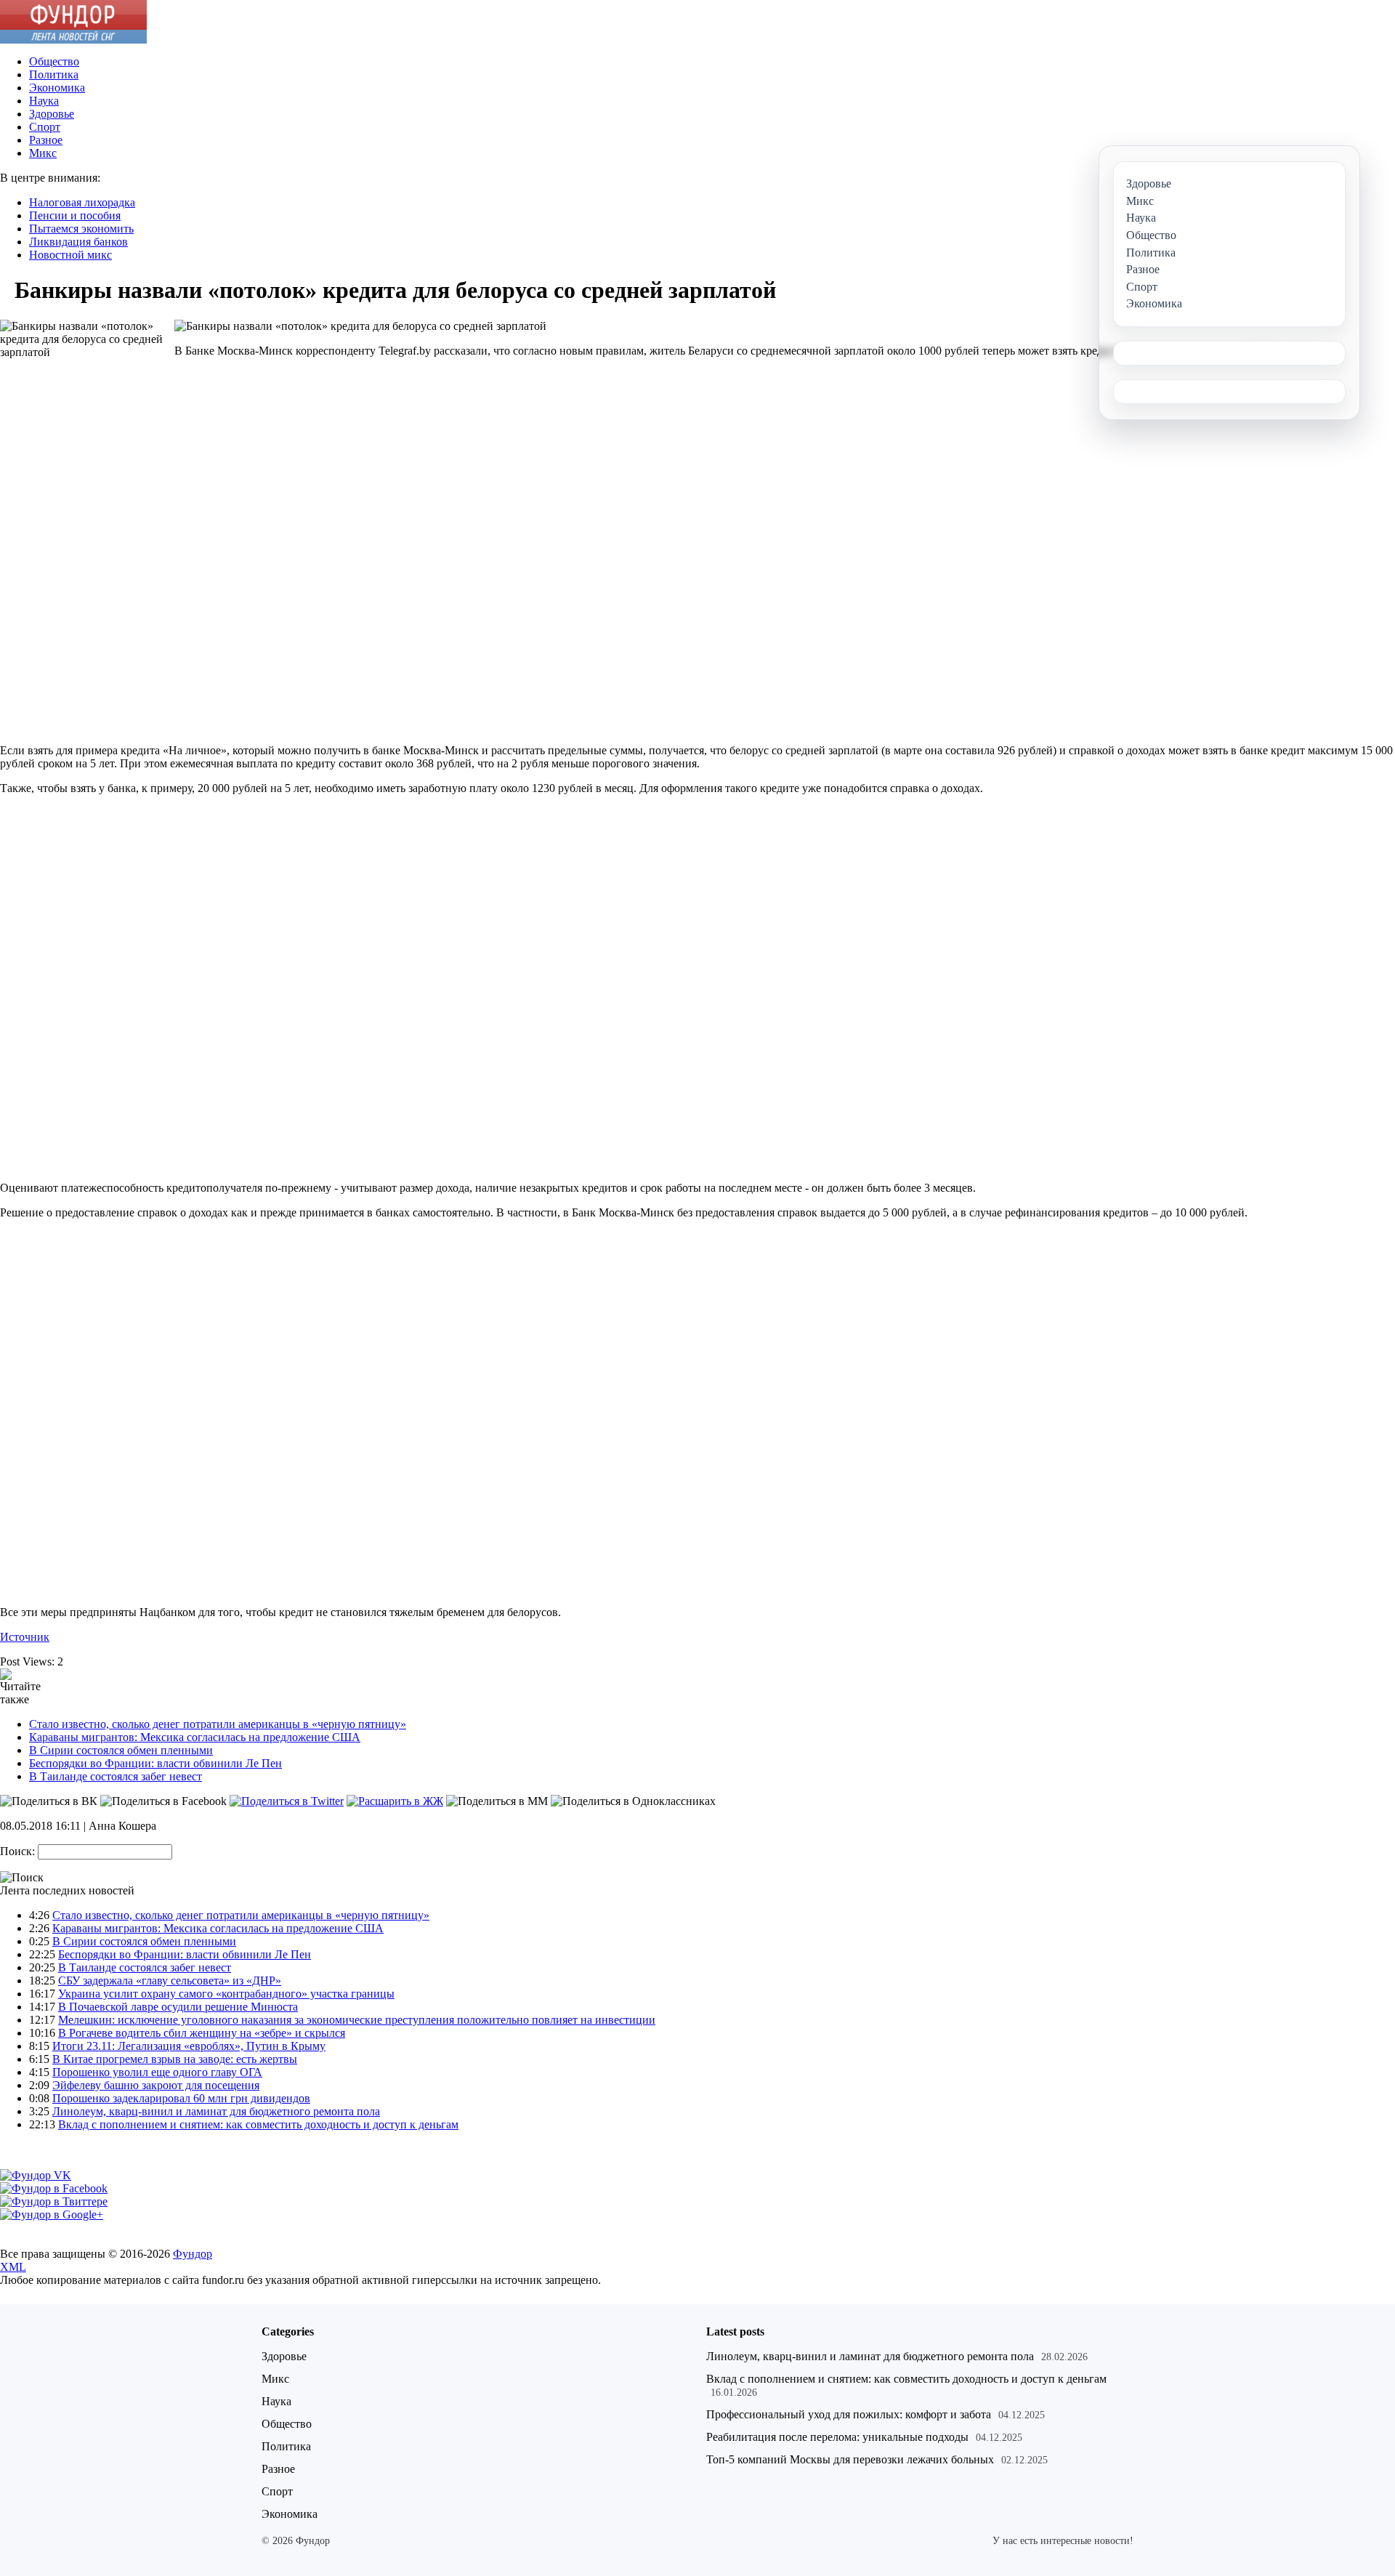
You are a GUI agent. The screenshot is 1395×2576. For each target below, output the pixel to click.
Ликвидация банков (78, 242)
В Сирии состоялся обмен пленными (121, 1750)
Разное (46, 140)
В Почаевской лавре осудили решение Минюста (178, 2007)
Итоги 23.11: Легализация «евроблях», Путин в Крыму (189, 2046)
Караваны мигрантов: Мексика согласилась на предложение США (195, 1737)
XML (13, 2267)
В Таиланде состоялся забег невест (116, 1776)
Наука (44, 101)
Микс (43, 153)
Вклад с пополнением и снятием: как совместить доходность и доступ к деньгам (258, 2124)
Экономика (57, 88)
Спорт (45, 127)
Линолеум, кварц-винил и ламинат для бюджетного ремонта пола (216, 2111)
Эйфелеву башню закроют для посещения (156, 2085)
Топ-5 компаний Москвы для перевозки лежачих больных (850, 2459)
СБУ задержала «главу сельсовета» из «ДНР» (170, 1981)
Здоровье (52, 114)
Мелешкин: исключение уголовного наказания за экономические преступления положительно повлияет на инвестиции (357, 2020)
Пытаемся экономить (81, 229)
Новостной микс (70, 255)
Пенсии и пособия (75, 215)
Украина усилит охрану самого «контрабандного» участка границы (226, 1994)
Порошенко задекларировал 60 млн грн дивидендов (181, 2098)
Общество (54, 61)
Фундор (193, 2254)
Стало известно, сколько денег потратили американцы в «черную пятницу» (218, 1724)
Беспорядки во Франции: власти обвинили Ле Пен (155, 1763)
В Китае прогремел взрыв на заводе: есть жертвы (175, 2059)
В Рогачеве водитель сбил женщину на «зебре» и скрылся (202, 2033)
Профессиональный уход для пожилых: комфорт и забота (849, 2414)
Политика (54, 74)
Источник (25, 1637)
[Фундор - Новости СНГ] (73, 40)
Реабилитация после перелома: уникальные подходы (837, 2437)
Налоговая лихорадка (82, 202)
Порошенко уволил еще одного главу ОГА (157, 2072)
